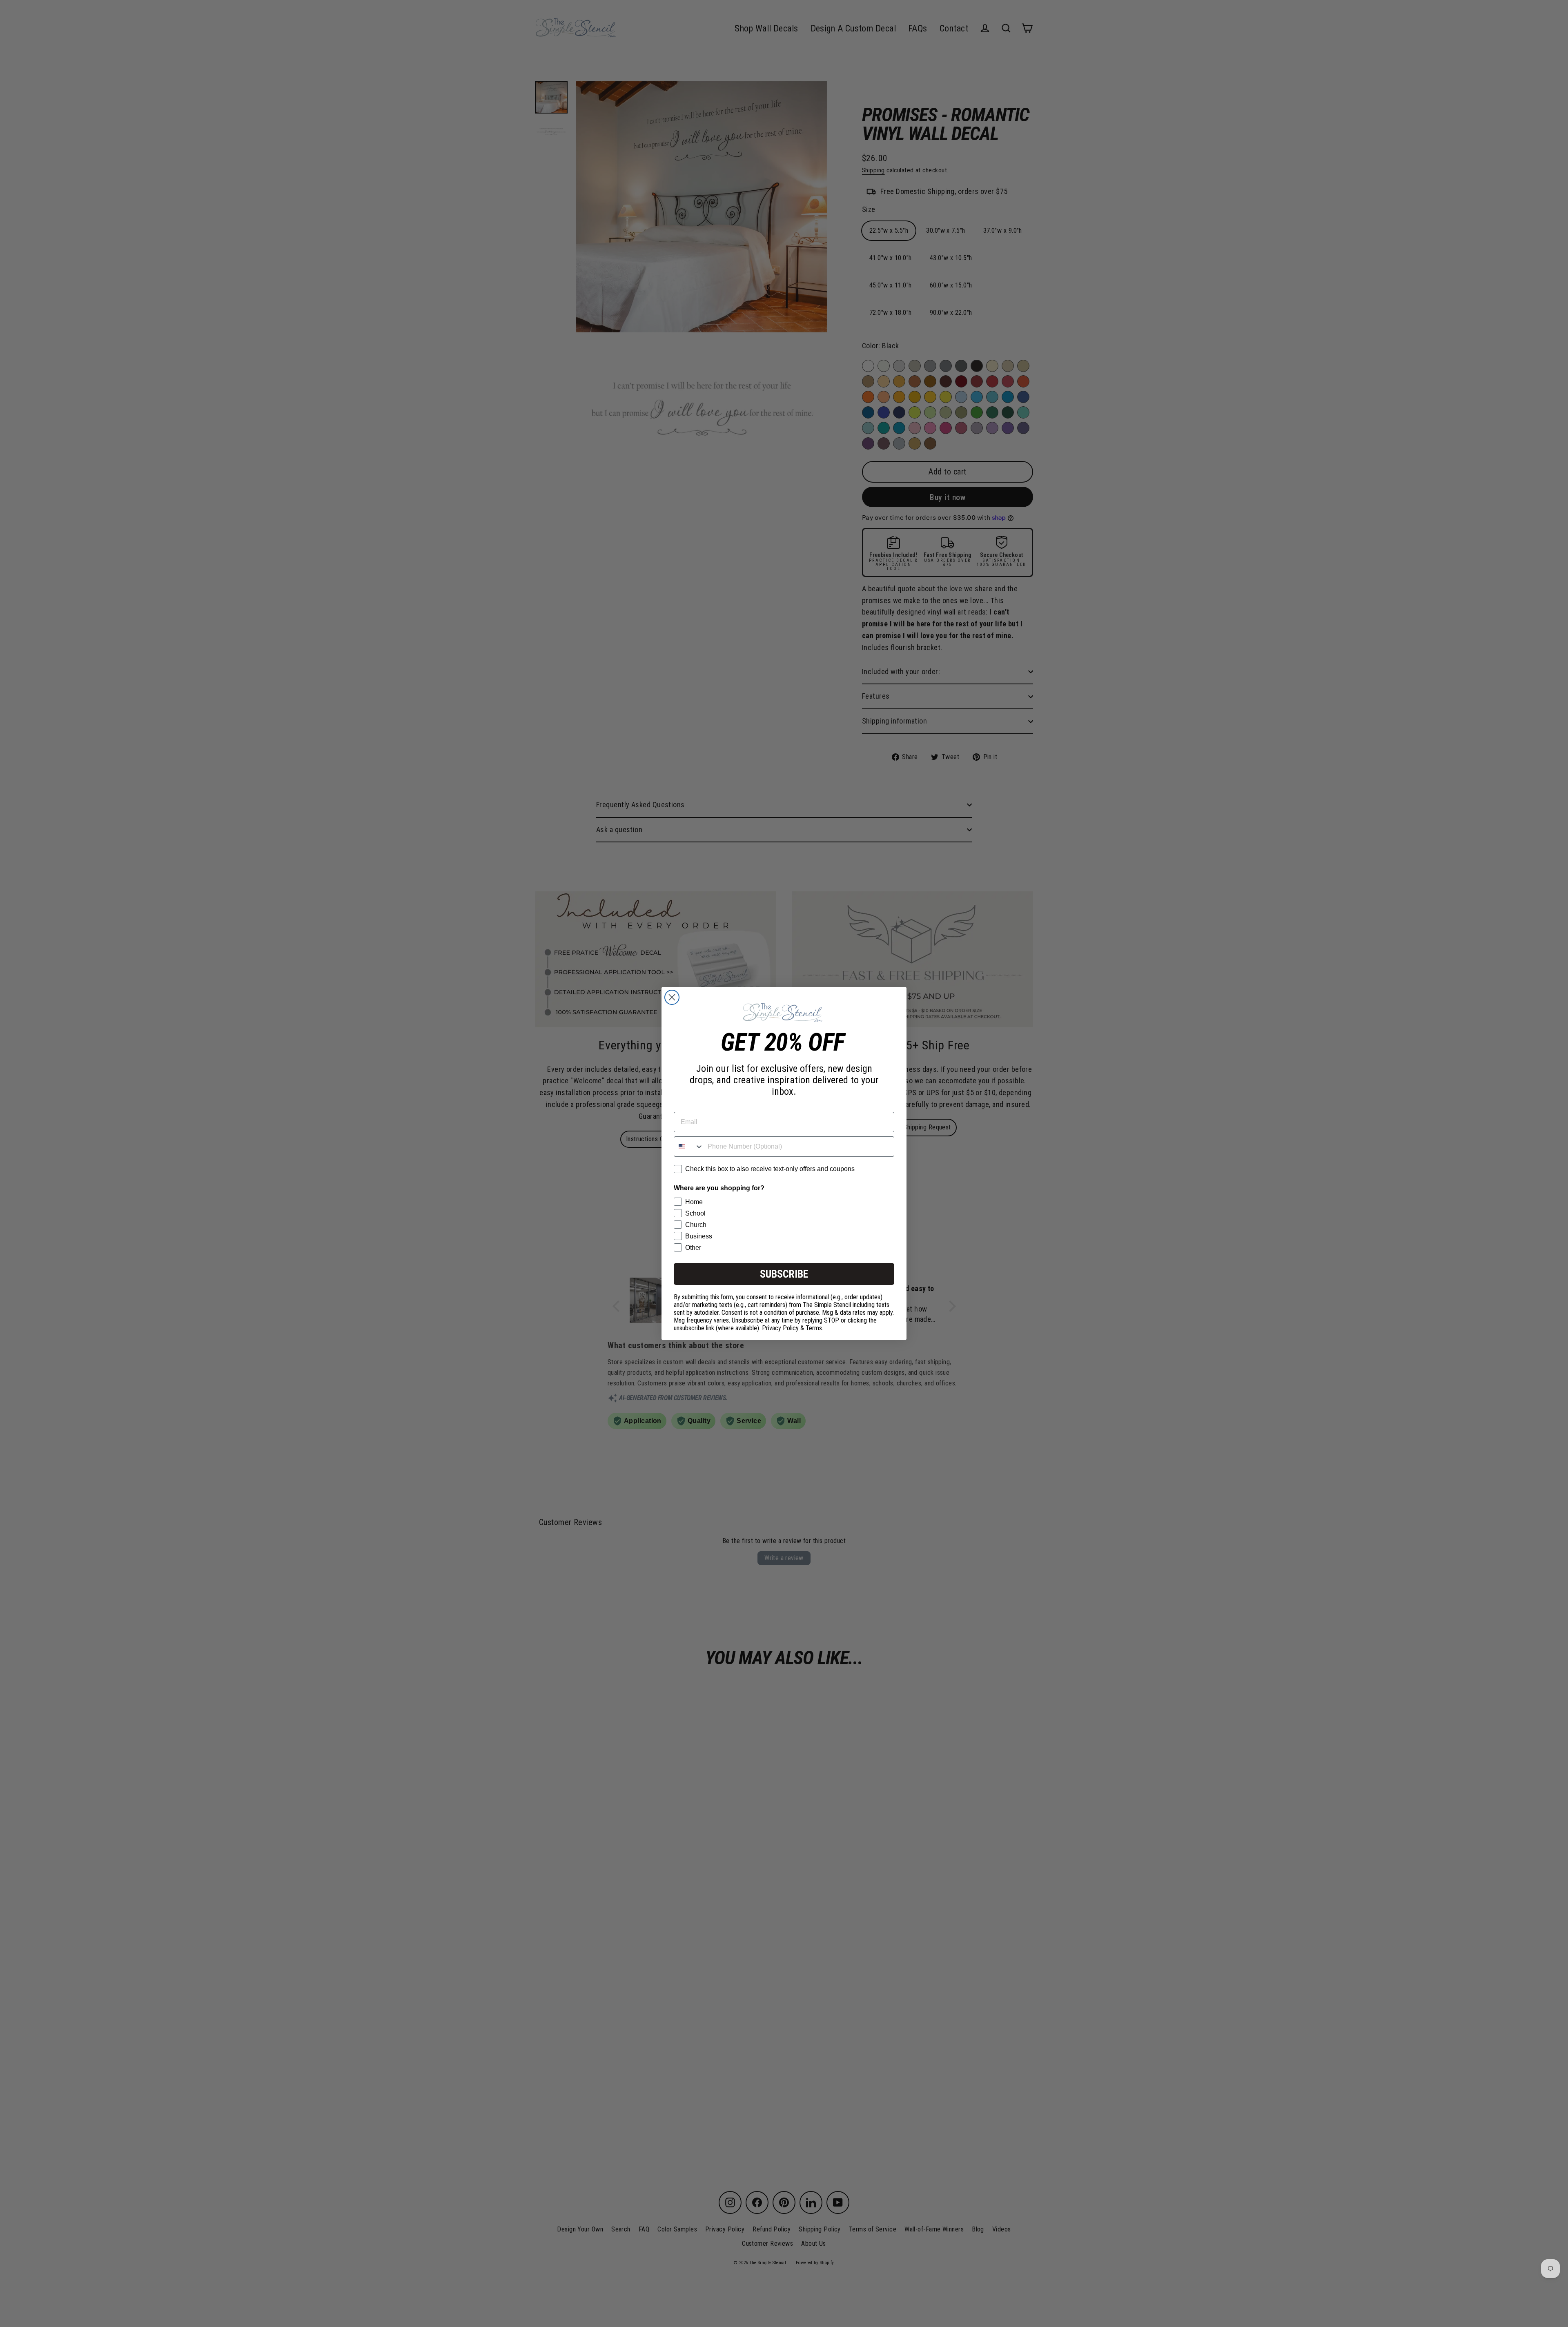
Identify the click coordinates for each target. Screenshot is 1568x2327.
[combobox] (689, 1147)
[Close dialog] (672, 997)
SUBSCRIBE (784, 1274)
